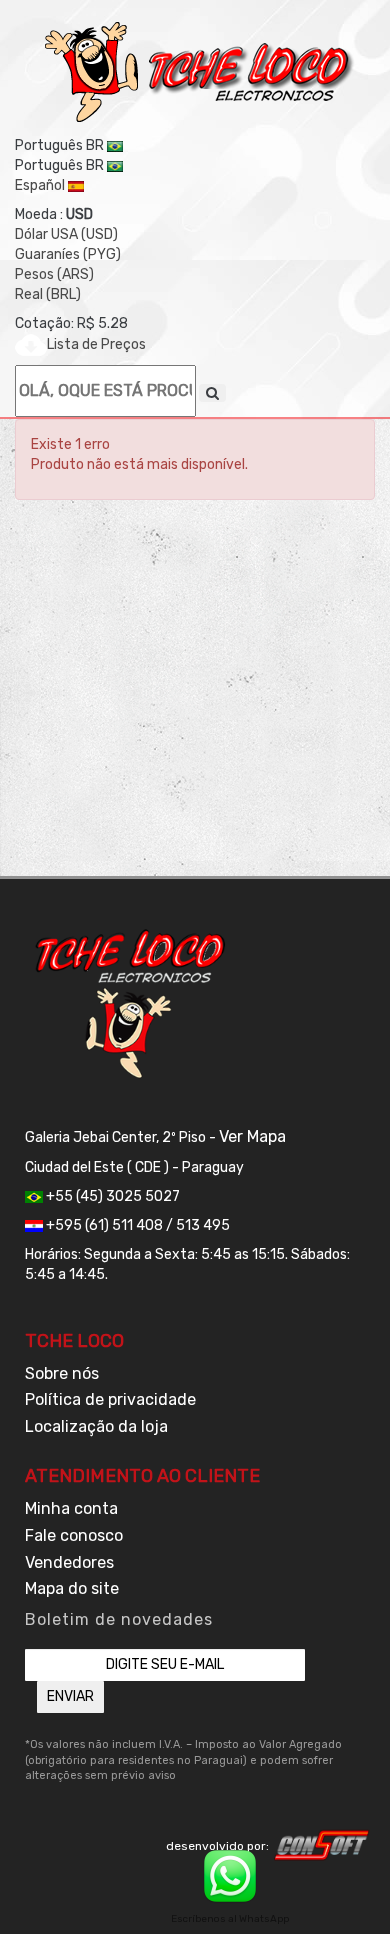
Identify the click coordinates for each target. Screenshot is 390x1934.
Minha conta (71, 1508)
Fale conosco (74, 1535)
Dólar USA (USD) (66, 234)
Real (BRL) (48, 294)
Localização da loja (96, 1426)
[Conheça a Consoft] (322, 1844)
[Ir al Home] (200, 72)
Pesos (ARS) (54, 274)
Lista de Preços (96, 344)
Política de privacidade (110, 1399)
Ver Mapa (252, 1136)
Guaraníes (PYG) (68, 254)
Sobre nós (62, 1373)
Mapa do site (72, 1588)
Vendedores (69, 1562)
